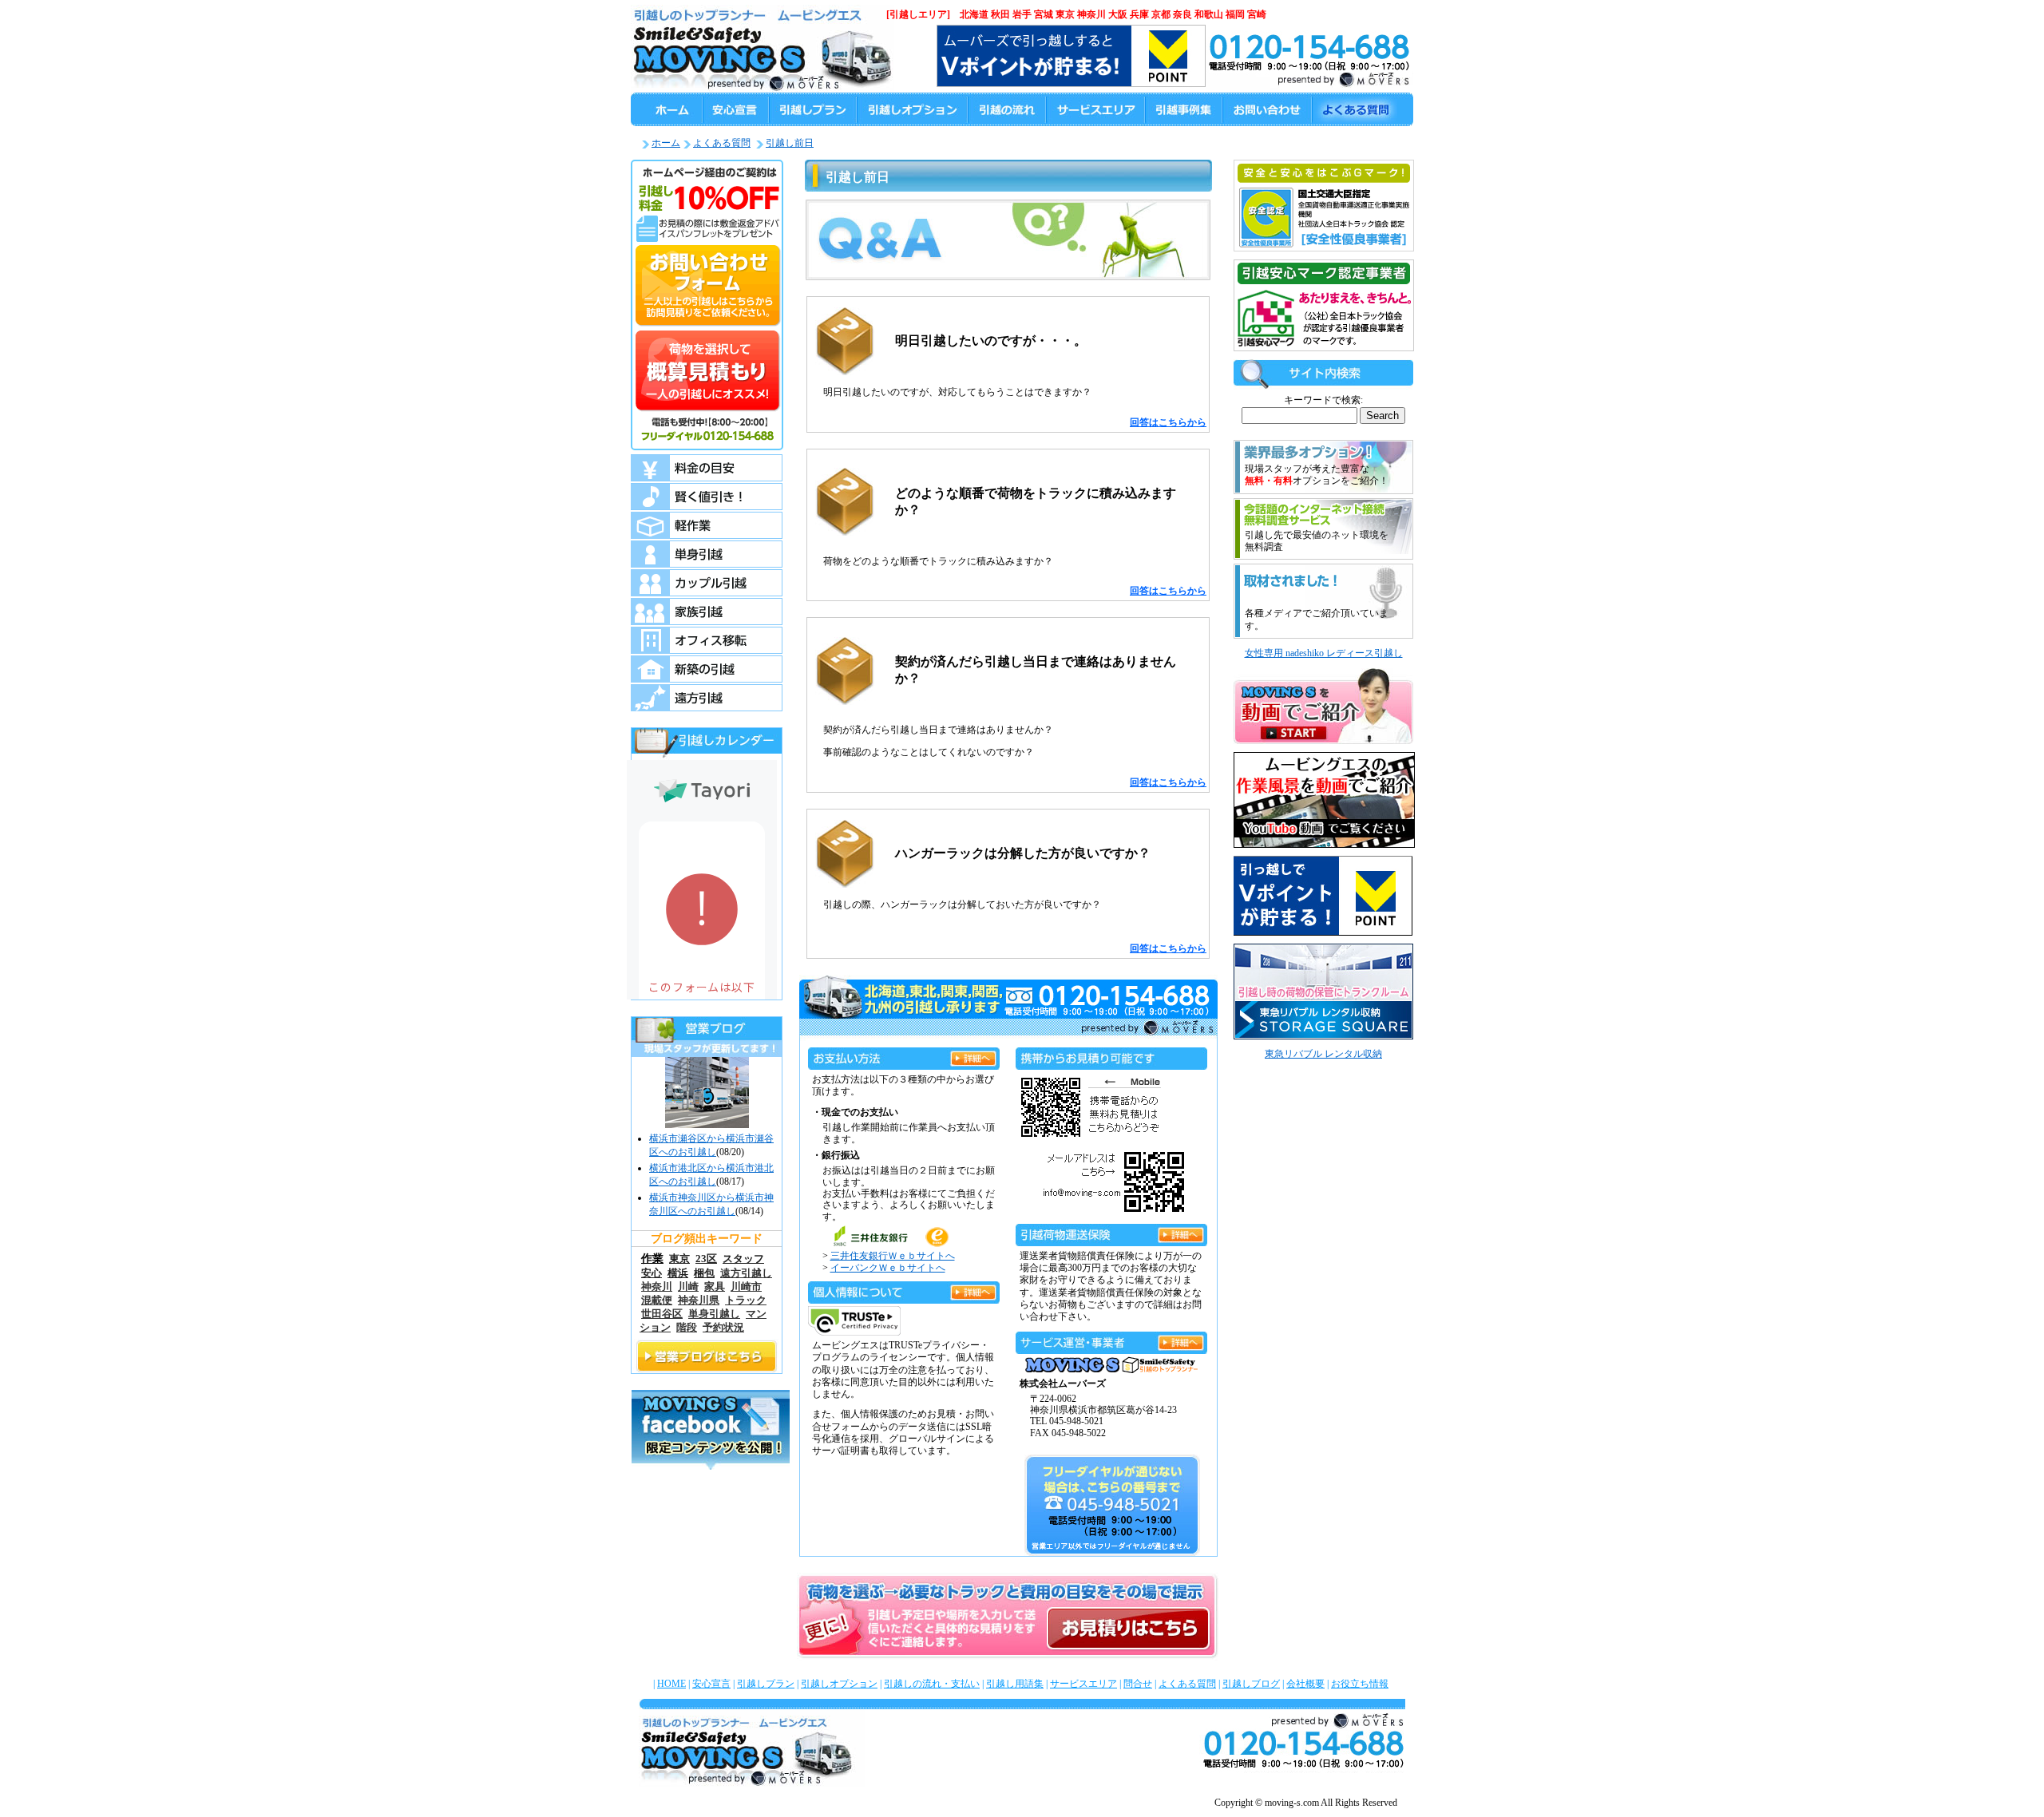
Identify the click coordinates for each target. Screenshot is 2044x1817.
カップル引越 (707, 583)
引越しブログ (1251, 1684)
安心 (652, 1273)
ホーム (666, 143)
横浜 (678, 1273)
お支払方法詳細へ (973, 1056)
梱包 (704, 1273)
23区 (706, 1259)
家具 (715, 1287)
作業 (652, 1258)
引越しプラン (766, 1684)
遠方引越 (707, 698)
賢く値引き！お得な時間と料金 (707, 497)
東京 (679, 1259)
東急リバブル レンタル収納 (1323, 1054)
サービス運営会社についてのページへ (1181, 1340)
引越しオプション (839, 1684)
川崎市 (746, 1287)
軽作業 (707, 525)
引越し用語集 (1015, 1684)
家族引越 (707, 612)
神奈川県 (699, 1300)
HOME (671, 1684)
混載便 (657, 1300)
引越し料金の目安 (707, 468)
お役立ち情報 (1360, 1684)
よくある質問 (722, 143)
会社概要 (1305, 1684)
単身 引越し (707, 554)
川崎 (688, 1287)
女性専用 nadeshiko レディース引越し (1324, 653)
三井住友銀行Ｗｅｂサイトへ (893, 1256)
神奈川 (657, 1287)
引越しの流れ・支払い (932, 1684)
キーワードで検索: (1323, 400)
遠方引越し (746, 1273)
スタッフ (743, 1259)
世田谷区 (662, 1314)
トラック (746, 1300)
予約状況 (723, 1328)
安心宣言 (711, 1684)
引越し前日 (790, 143)
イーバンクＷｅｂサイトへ (888, 1268)
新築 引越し (707, 669)
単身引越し (714, 1314)
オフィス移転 (707, 640)
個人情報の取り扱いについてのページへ (973, 1290)
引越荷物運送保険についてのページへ (1181, 1232)
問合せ (1138, 1684)
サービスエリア (1083, 1684)
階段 (687, 1328)
